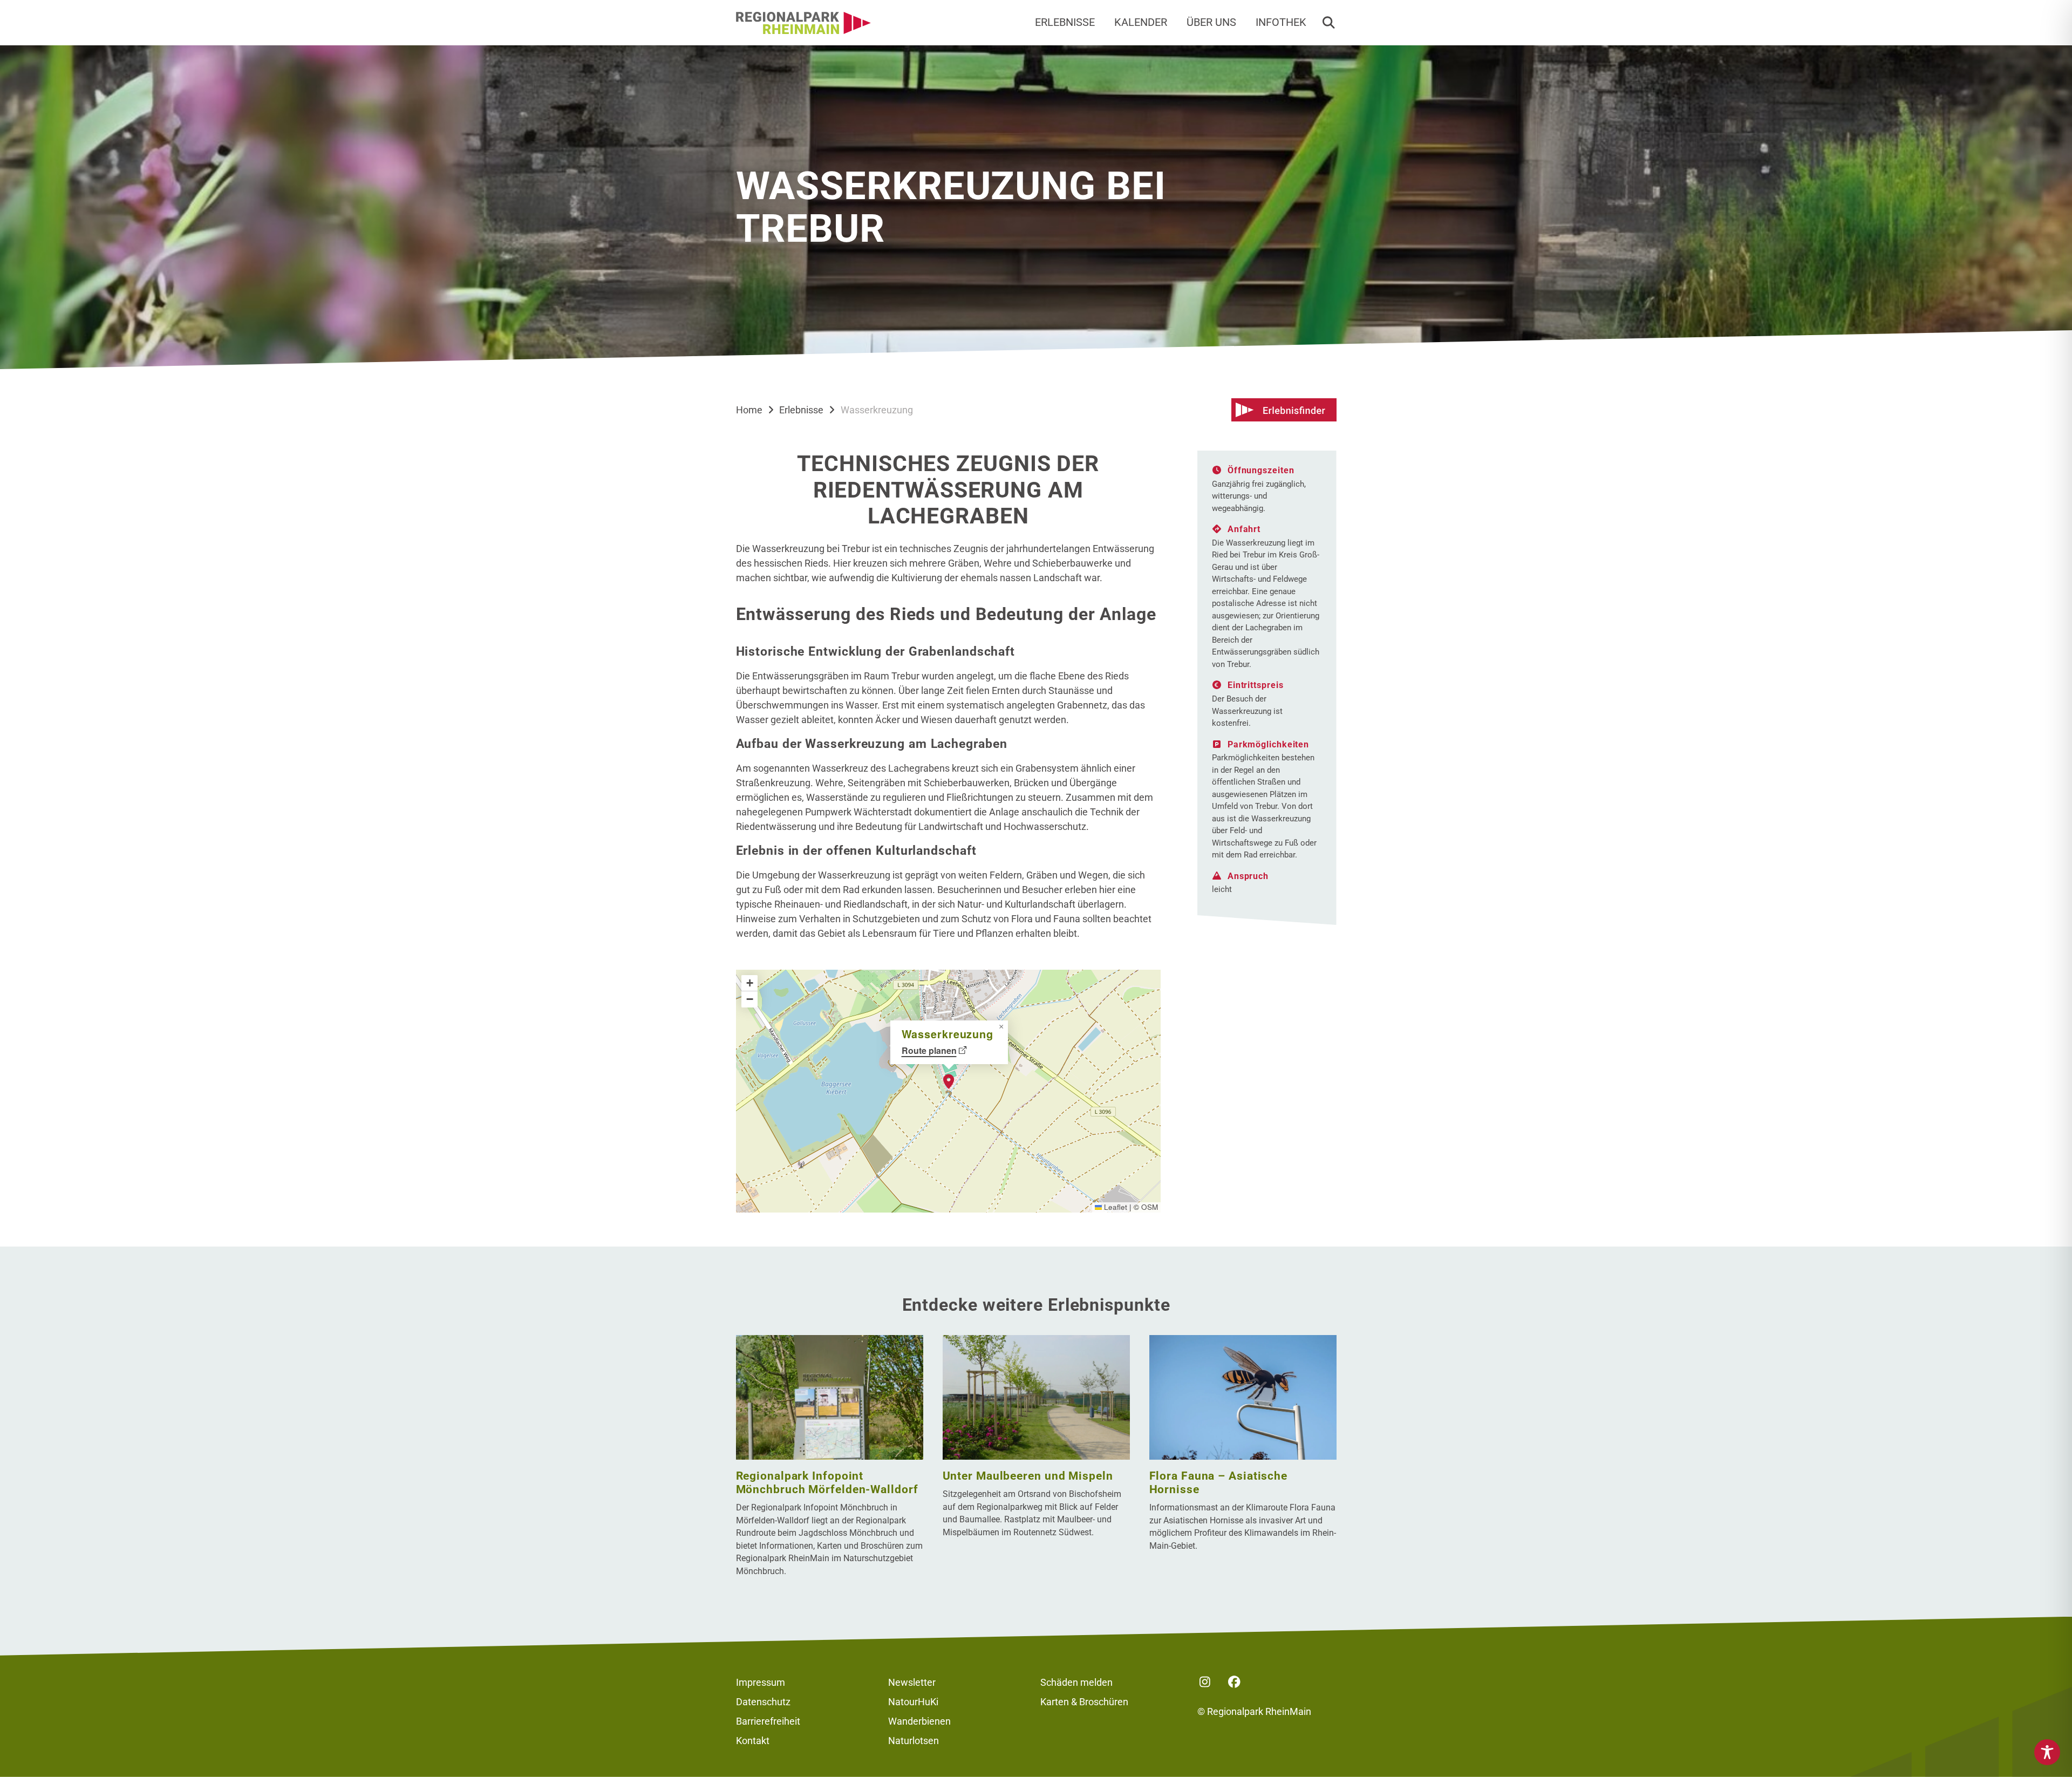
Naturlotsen (914, 1741)
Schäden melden (1076, 1682)
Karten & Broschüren (1084, 1702)
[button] (1328, 23)
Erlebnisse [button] (1065, 22)
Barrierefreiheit (768, 1721)
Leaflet (1115, 1207)
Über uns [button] (1211, 22)
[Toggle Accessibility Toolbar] (2047, 1752)
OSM (1150, 1207)
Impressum (761, 1682)
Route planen (929, 1050)
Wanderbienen (919, 1721)
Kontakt (753, 1741)
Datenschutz (763, 1702)
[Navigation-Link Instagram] (1205, 1682)
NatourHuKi (913, 1702)
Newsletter (912, 1682)
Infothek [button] (1281, 22)
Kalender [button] (1141, 22)
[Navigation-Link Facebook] (1235, 1682)
